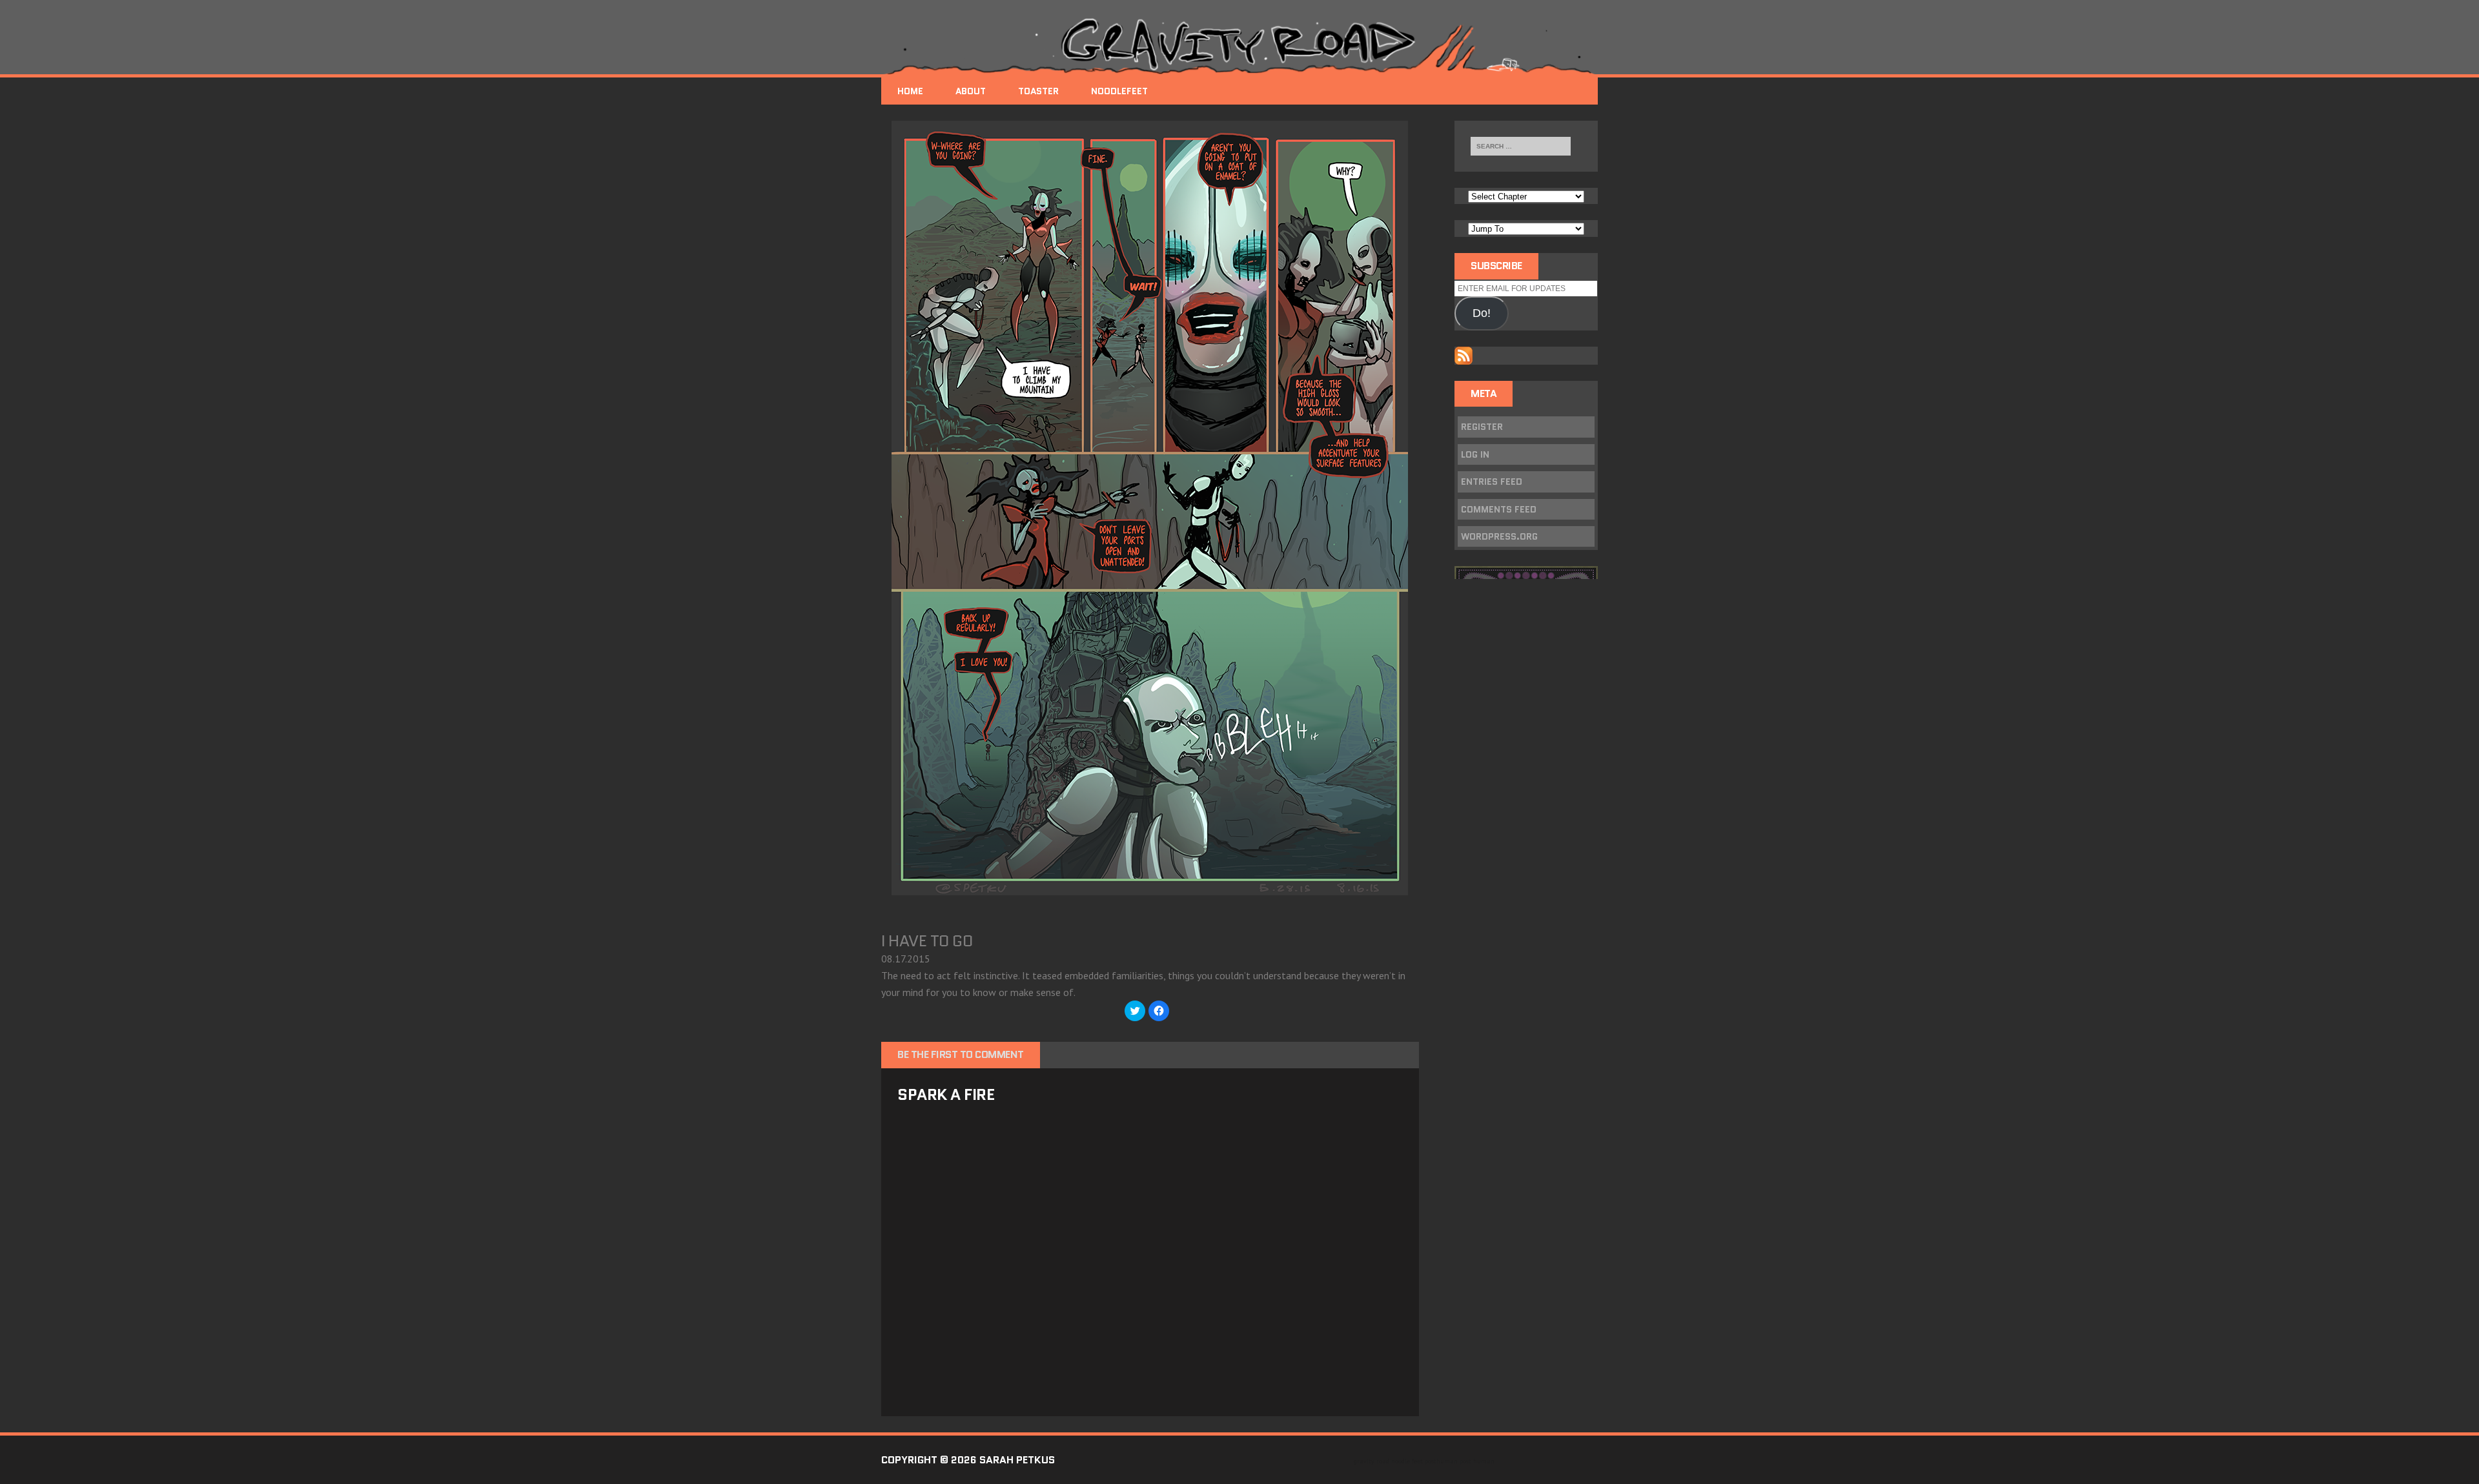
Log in (1475, 454)
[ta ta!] (1150, 886)
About (971, 91)
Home (910, 91)
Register (1482, 427)
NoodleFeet (1119, 91)
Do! (1482, 313)
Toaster (1038, 91)
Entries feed (1492, 482)
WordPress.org (1499, 536)
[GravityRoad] (1239, 45)
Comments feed (1499, 509)
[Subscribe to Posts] (1464, 356)
